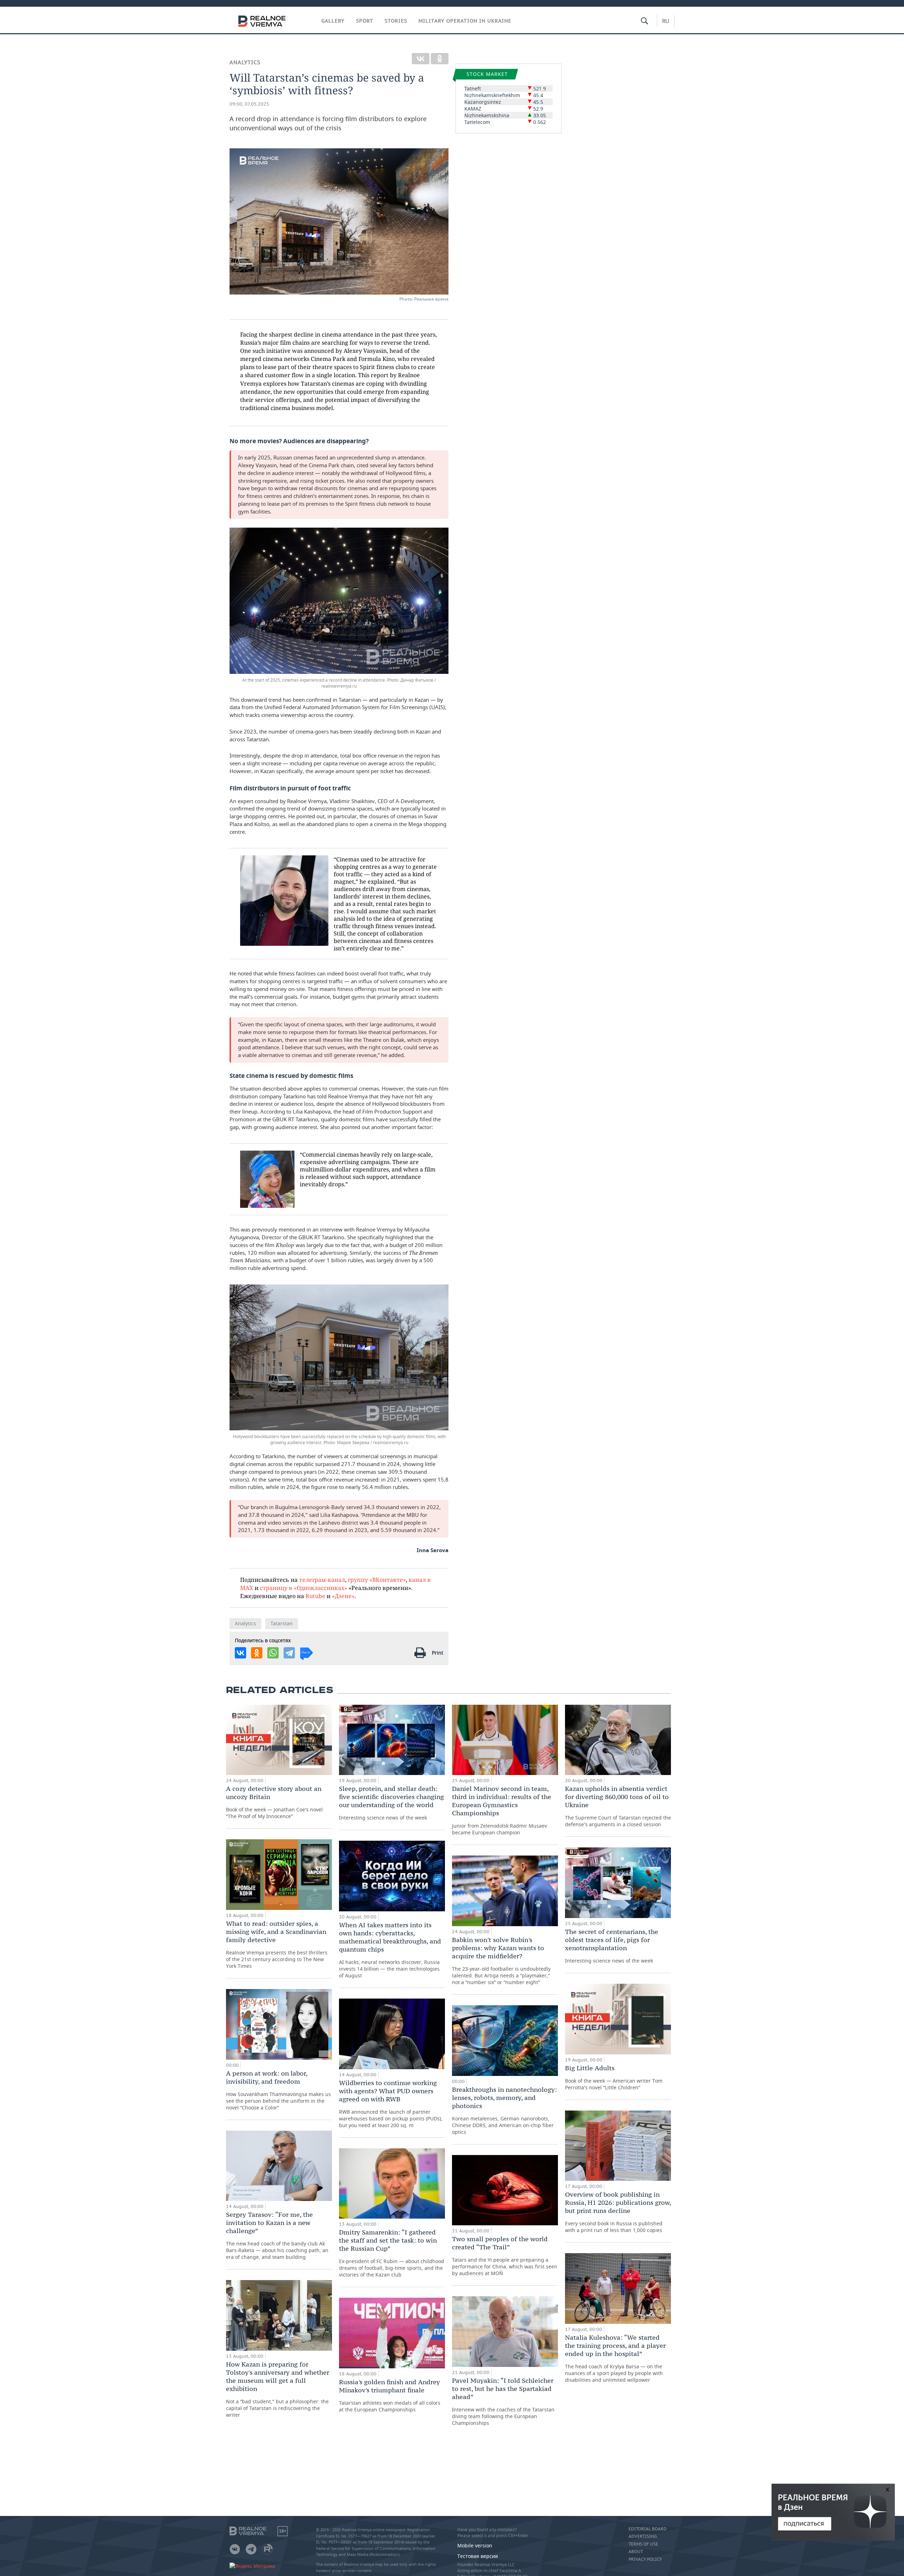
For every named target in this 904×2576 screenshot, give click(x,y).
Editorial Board (648, 2529)
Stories (396, 21)
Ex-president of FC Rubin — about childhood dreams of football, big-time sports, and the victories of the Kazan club (392, 2253)
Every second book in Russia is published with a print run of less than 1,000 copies (618, 2212)
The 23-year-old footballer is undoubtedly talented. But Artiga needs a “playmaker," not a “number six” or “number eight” (501, 1961)
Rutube (315, 1596)
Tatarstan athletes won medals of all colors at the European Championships (390, 2395)
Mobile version (475, 2545)
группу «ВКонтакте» (377, 1580)
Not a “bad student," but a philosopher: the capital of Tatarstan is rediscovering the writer (278, 2389)
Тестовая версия (478, 2556)
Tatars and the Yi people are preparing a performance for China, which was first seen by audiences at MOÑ (505, 2256)
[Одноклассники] (440, 59)
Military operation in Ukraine (465, 21)
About (636, 2552)
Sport (365, 21)
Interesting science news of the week (391, 1803)
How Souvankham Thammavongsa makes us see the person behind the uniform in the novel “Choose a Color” (278, 2090)
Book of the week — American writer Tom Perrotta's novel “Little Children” (614, 2077)
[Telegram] (289, 1653)
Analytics (245, 62)
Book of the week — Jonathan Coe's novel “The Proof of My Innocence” (274, 1802)
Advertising (643, 2536)
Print (438, 1653)
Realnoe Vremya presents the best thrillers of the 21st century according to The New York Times (277, 1944)
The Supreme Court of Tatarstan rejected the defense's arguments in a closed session (618, 1806)
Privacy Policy (645, 2559)
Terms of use (643, 2544)
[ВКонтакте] (421, 59)
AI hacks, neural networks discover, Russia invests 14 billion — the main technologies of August (390, 1950)
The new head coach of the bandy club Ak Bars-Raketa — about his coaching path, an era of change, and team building (277, 2235)
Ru (666, 21)
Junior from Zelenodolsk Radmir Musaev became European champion (502, 1810)
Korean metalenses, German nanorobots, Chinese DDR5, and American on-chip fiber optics (504, 2110)
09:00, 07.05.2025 (249, 104)
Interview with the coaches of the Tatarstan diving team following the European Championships (503, 2401)
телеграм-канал (322, 1580)
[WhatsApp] (273, 1653)
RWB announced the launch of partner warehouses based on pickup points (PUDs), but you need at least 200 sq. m (391, 2104)
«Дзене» (343, 1596)
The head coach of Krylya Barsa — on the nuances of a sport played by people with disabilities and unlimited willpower (615, 2358)
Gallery (333, 21)
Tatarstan (282, 1623)
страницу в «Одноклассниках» (304, 1588)
